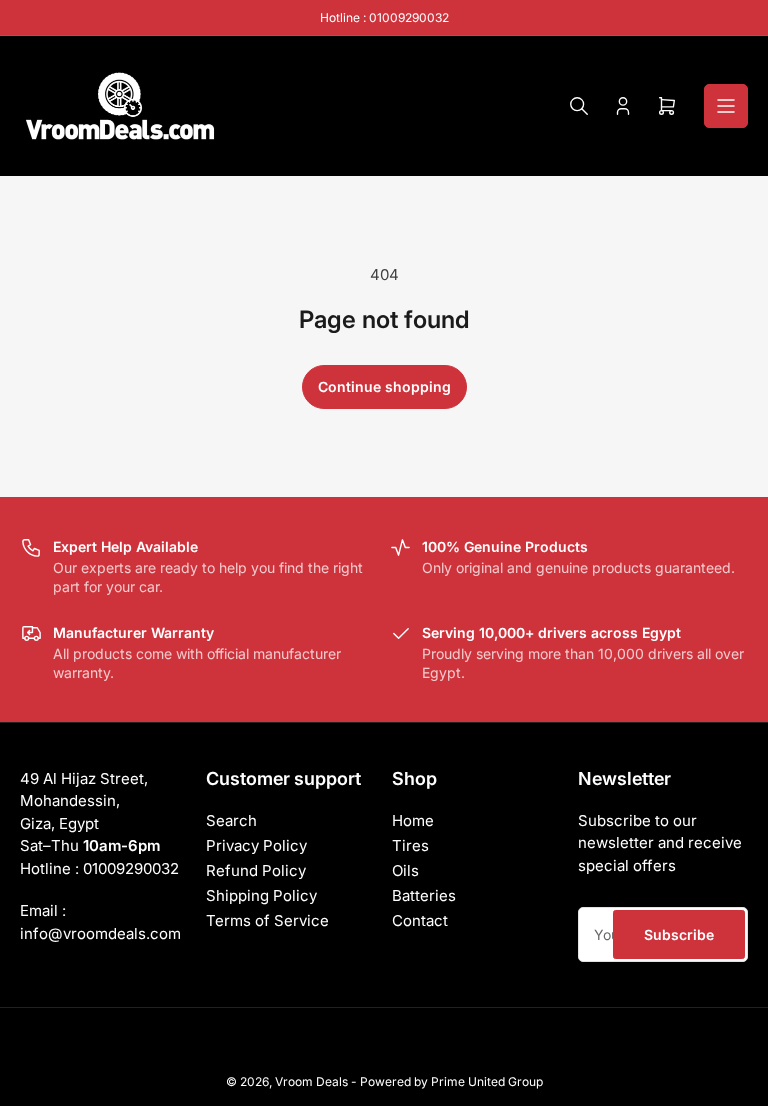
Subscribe (679, 934)
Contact (420, 920)
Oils (405, 870)
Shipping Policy (261, 895)
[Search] (579, 106)
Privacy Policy (256, 845)
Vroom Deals (311, 1081)
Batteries (424, 895)
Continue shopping (384, 386)
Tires (410, 845)
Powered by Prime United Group (451, 1081)
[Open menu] (726, 106)
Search (231, 820)
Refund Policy (256, 870)
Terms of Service (267, 920)
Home (413, 820)
